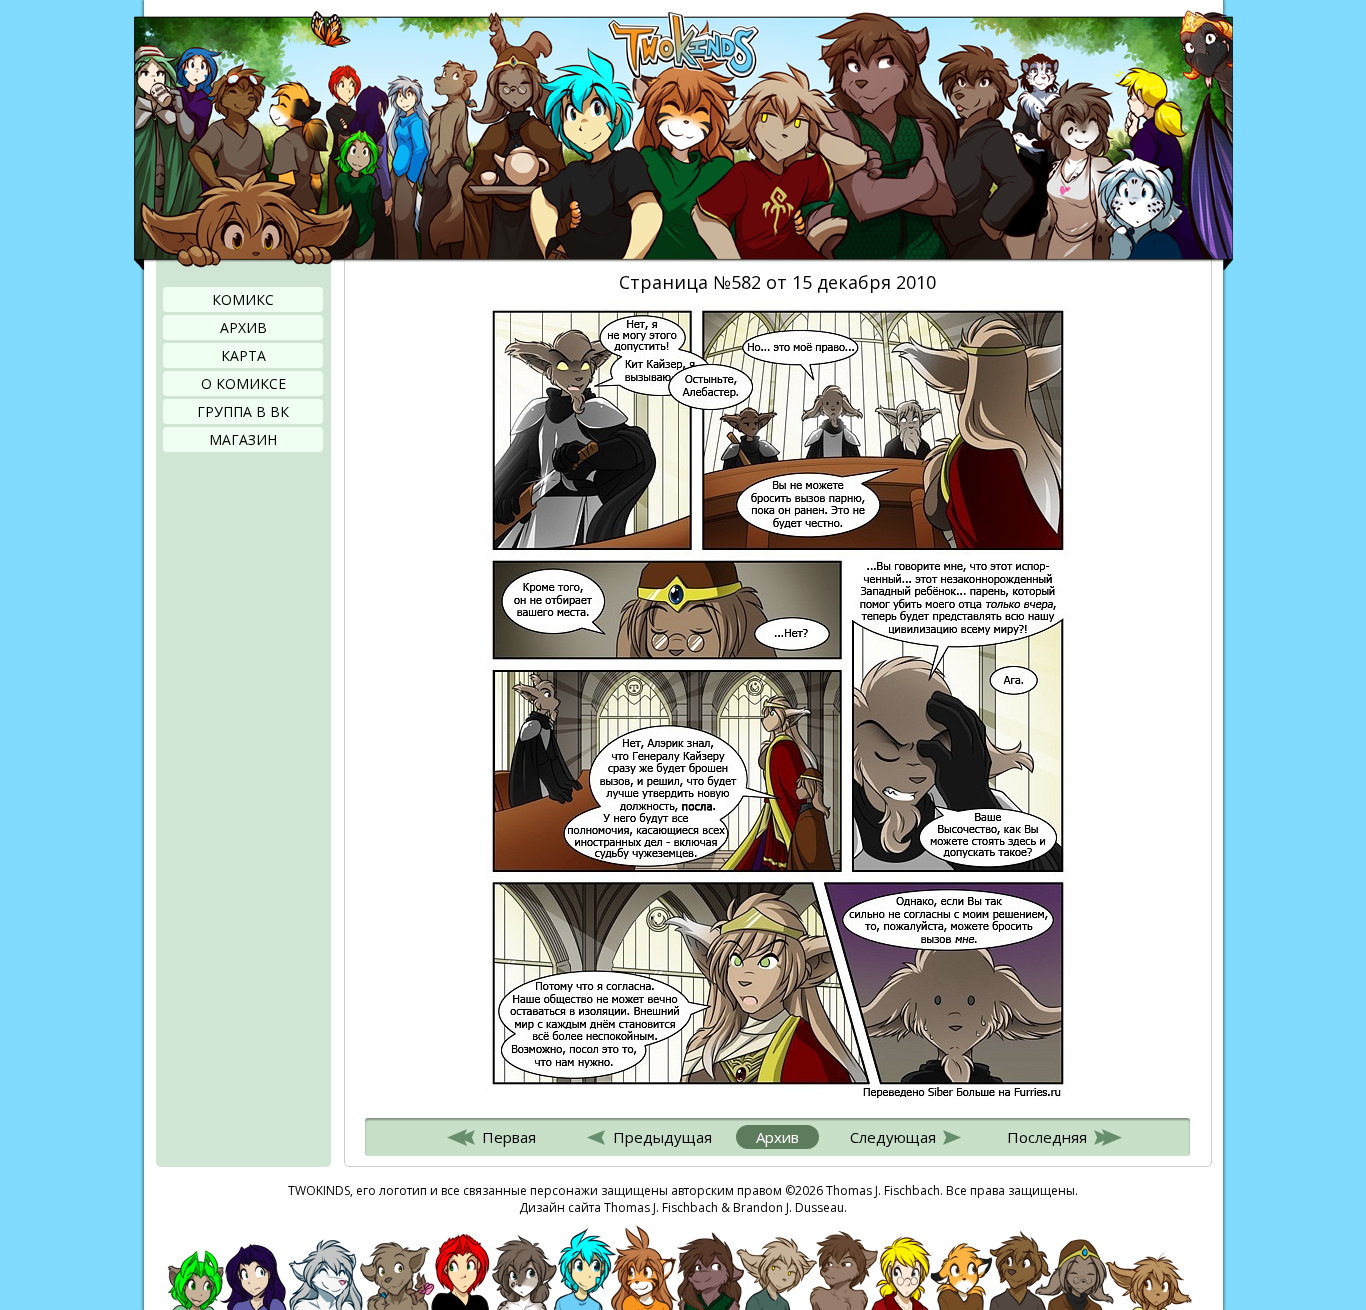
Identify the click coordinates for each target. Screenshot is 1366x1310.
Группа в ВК (243, 411)
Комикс (243, 299)
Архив (243, 327)
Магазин (243, 439)
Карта (243, 355)
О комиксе (243, 383)
